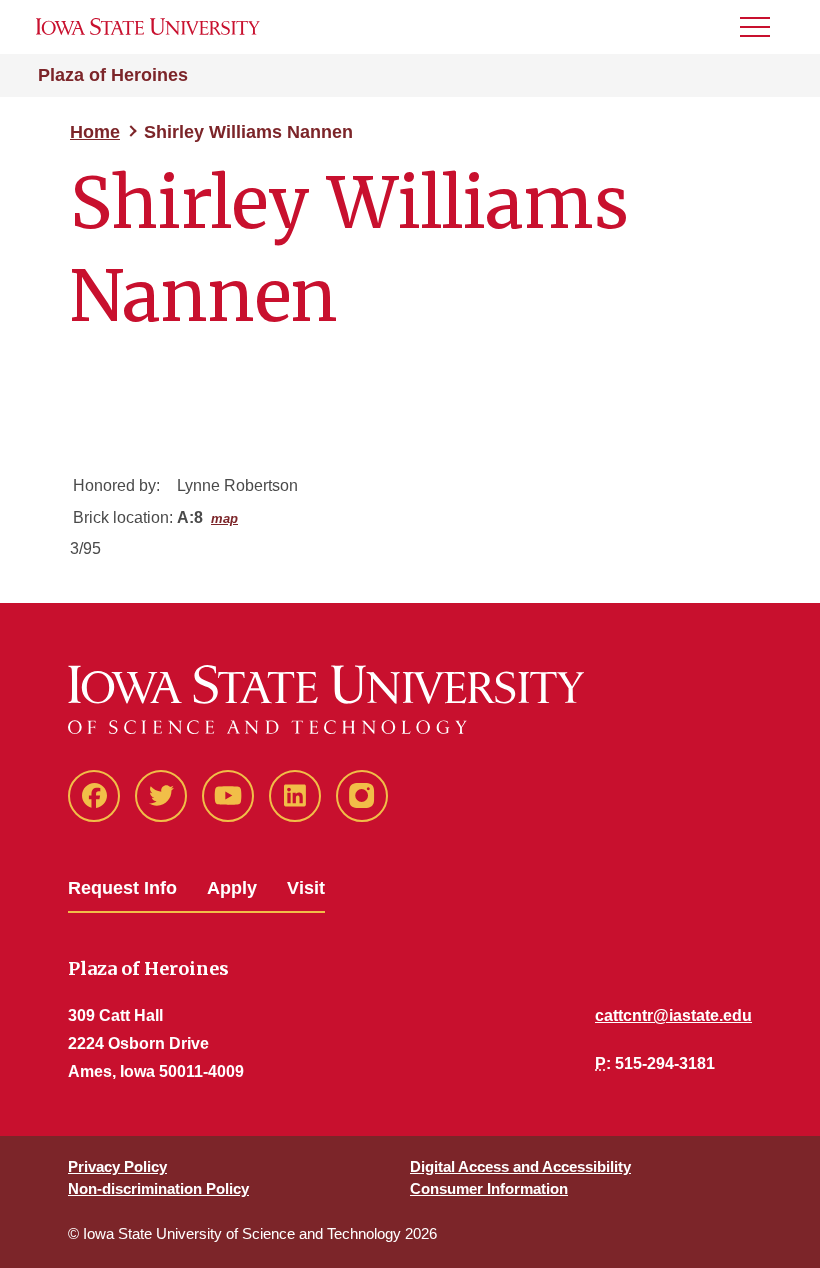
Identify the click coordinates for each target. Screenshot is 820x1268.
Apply (232, 888)
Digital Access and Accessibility (520, 1166)
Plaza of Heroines (113, 75)
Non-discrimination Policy (158, 1188)
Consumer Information (489, 1188)
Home (95, 132)
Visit (306, 888)
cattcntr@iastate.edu (673, 1015)
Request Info (122, 888)
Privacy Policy (117, 1166)
